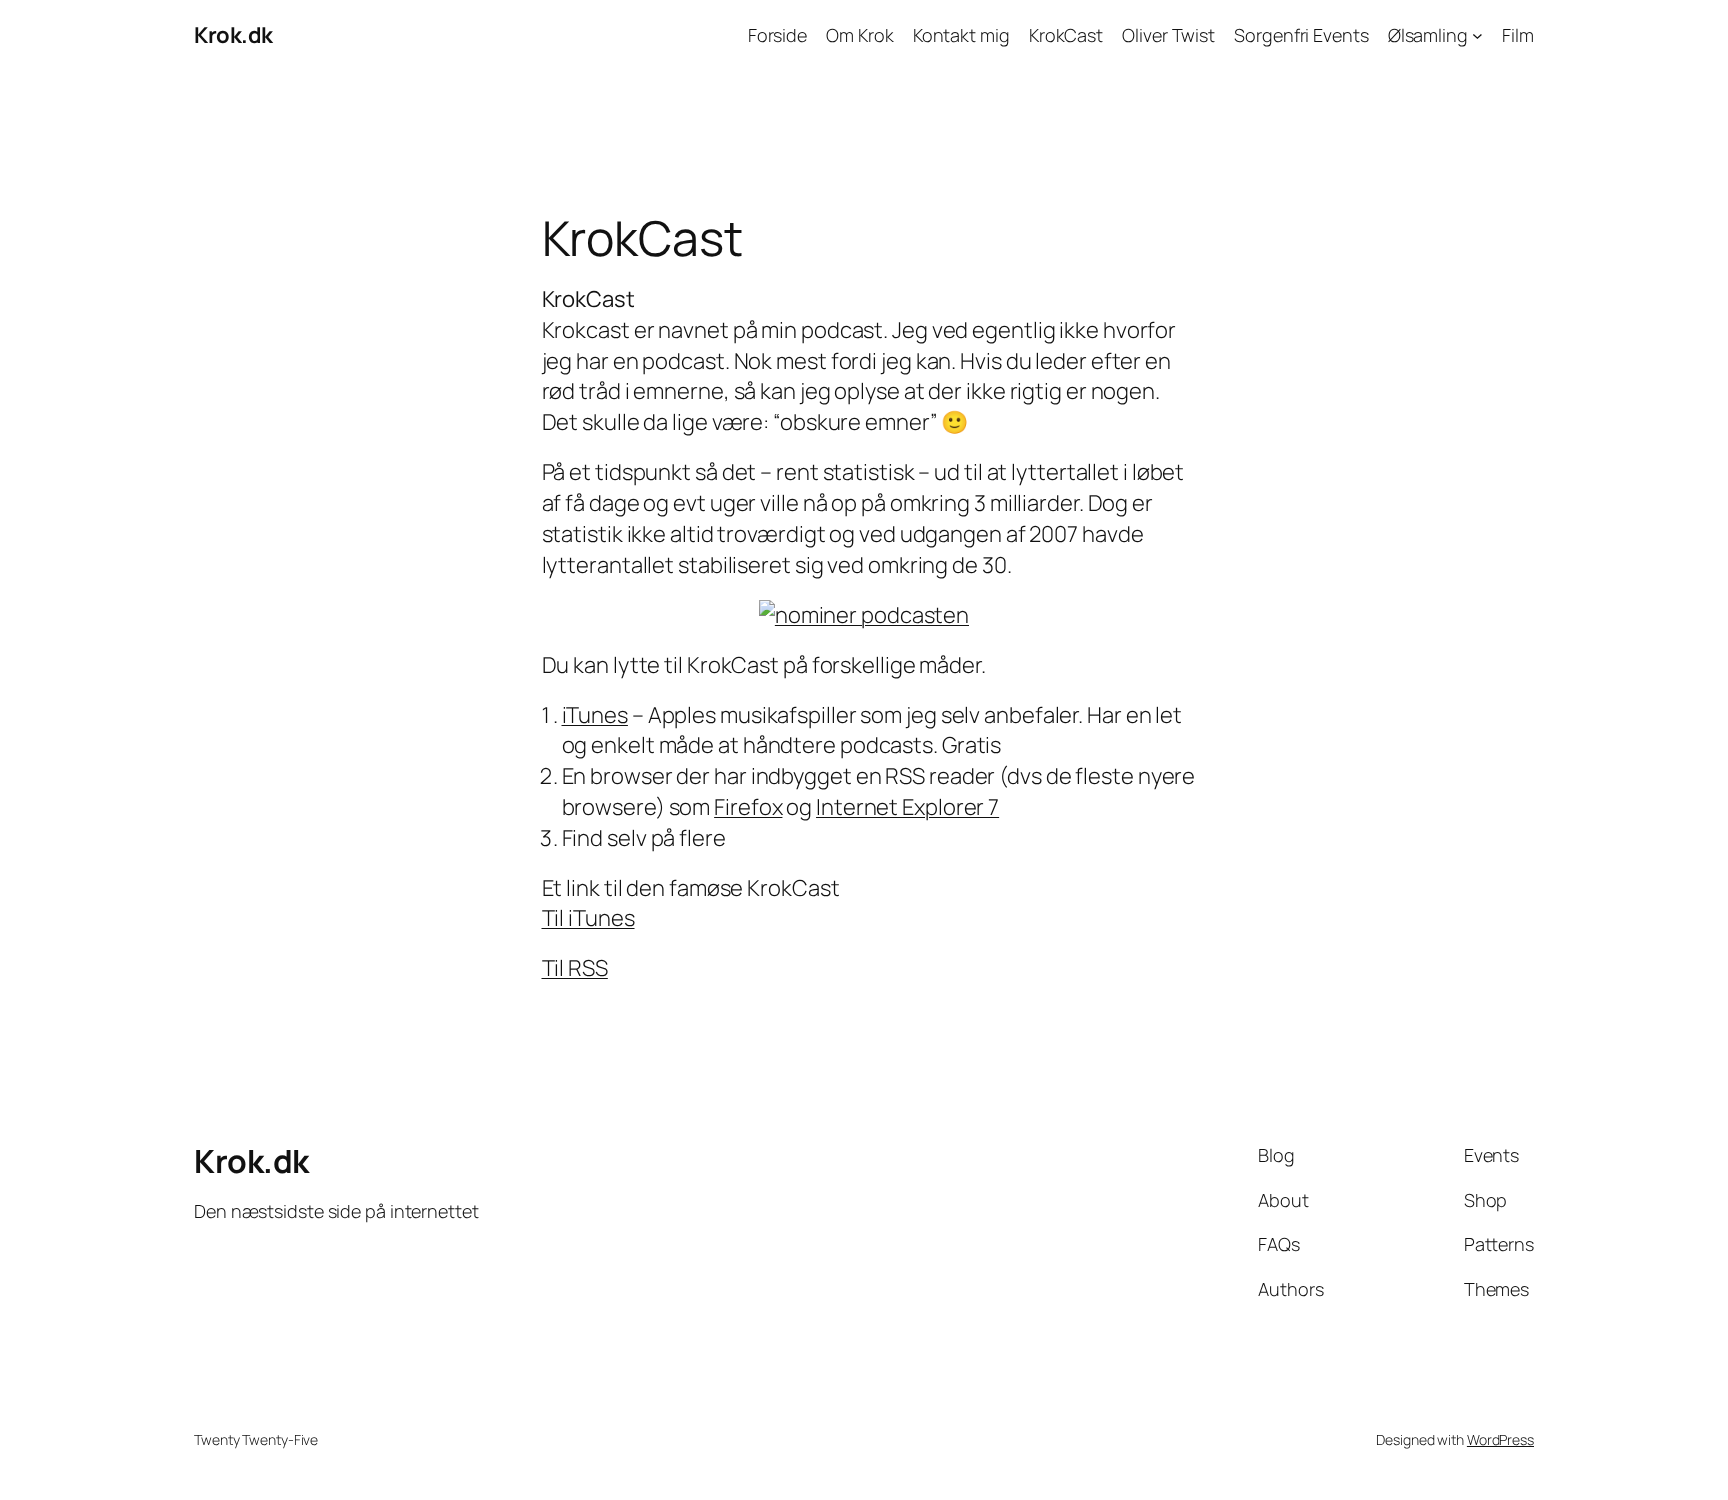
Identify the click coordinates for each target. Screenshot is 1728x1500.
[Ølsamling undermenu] (1477, 35)
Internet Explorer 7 (907, 807)
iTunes (595, 715)
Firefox (748, 807)
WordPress (1500, 1439)
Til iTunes (588, 918)
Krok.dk (233, 35)
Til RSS (575, 968)
